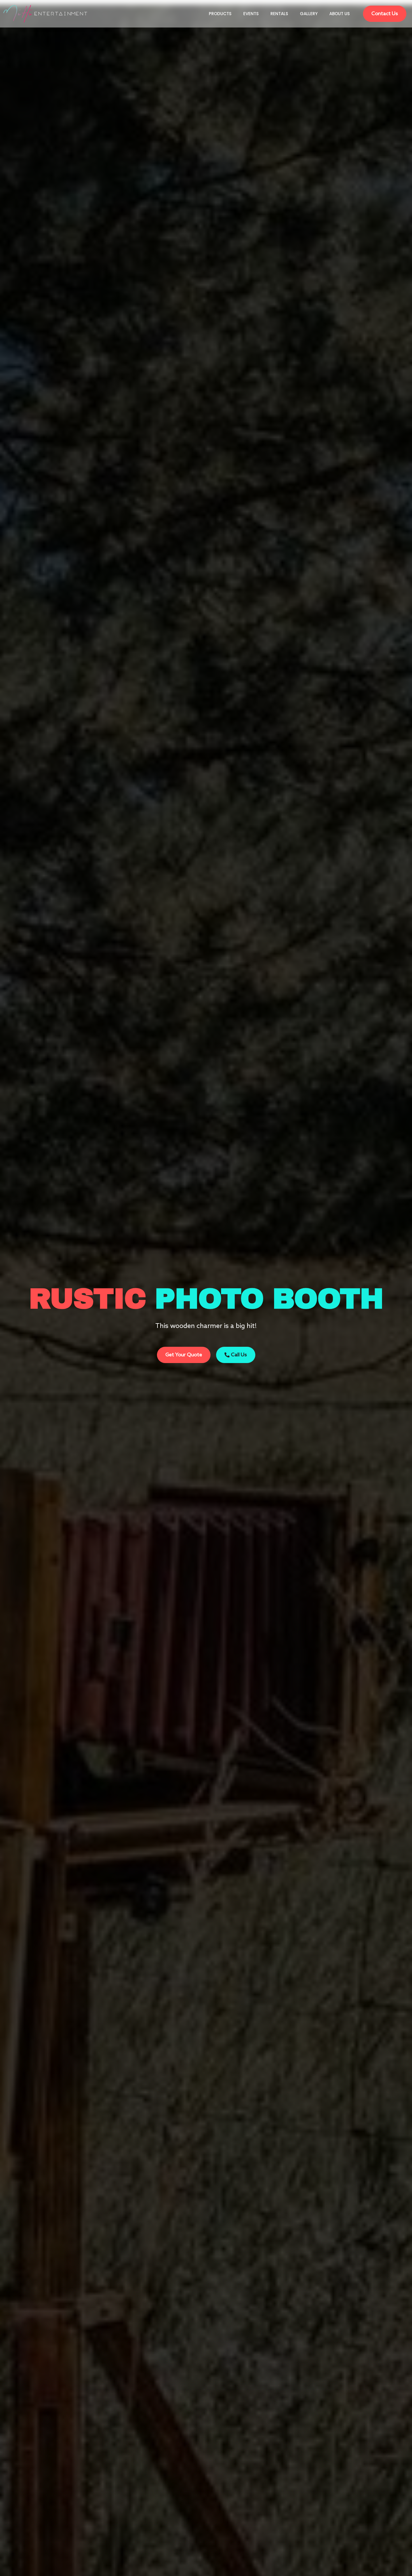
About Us (340, 14)
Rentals (279, 14)
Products (220, 14)
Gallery (309, 14)
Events (251, 14)
